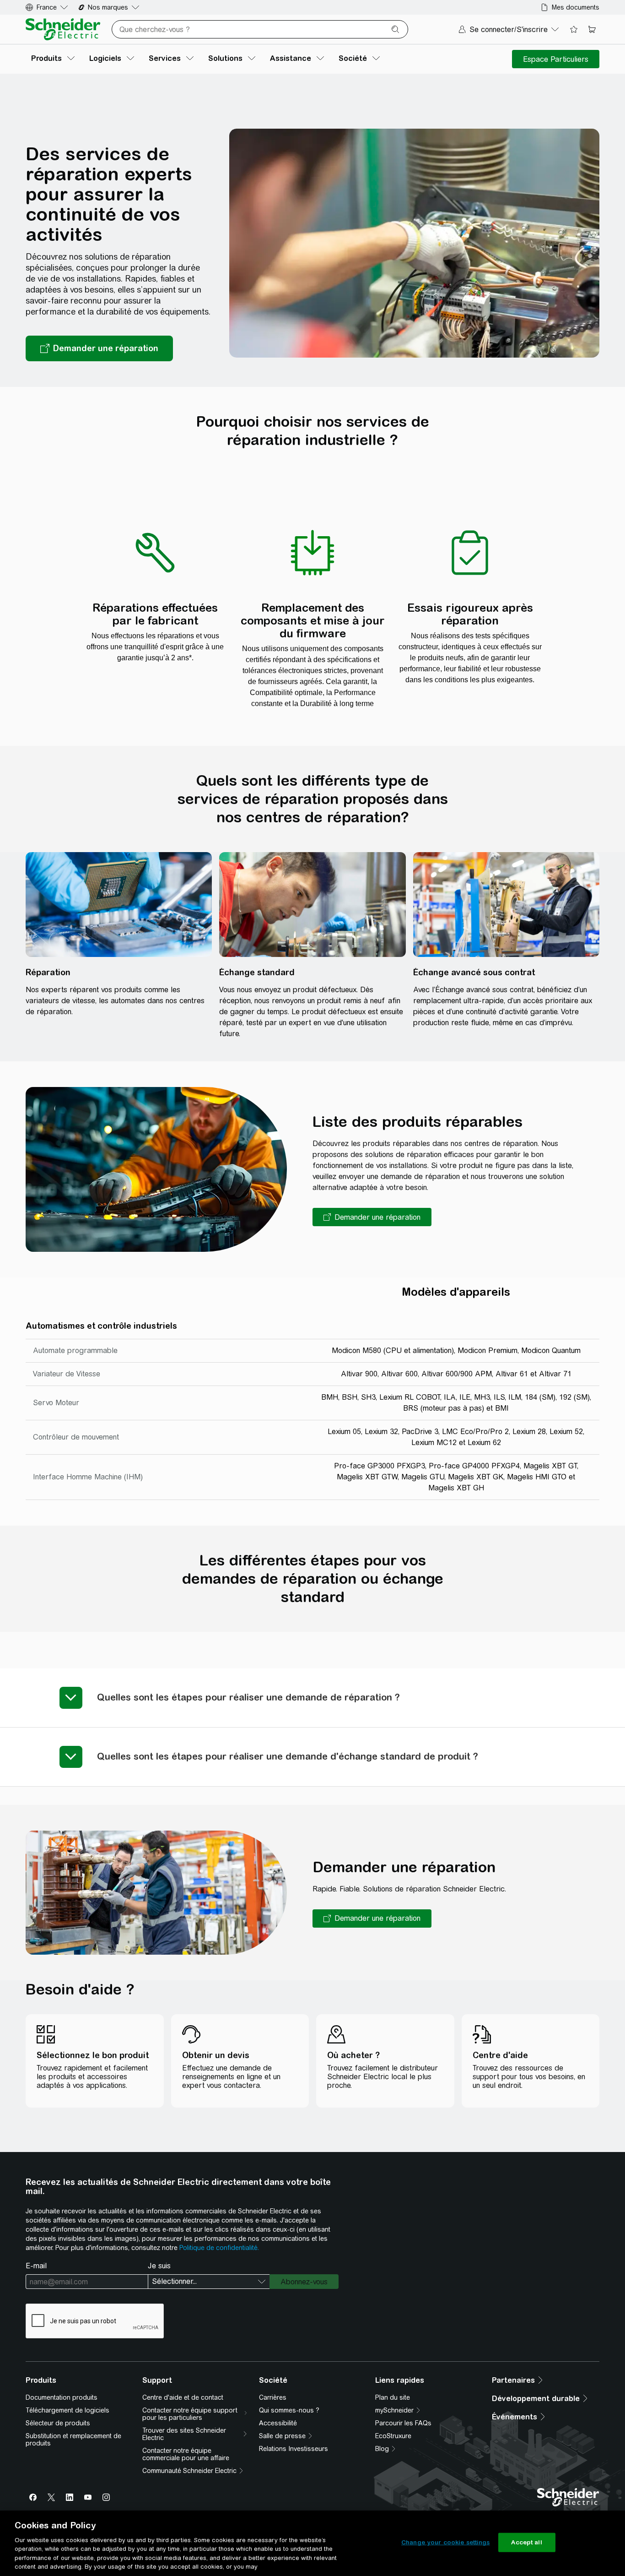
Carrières (273, 2397)
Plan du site (393, 2397)
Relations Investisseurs (294, 2449)
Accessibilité (278, 2423)
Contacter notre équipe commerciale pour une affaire (186, 2454)
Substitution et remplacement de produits (73, 2440)
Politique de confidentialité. (219, 2248)
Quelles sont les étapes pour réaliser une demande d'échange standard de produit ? (288, 1756)
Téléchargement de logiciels (67, 2410)
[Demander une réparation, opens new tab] (99, 348)
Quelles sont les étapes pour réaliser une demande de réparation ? (248, 1697)
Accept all (526, 2542)
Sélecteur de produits (58, 2423)
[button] (372, 1217)
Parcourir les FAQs (403, 2423)
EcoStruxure (393, 2436)
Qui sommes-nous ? (289, 2410)
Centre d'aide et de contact (183, 2397)
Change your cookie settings (446, 2542)
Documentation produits (62, 2397)
